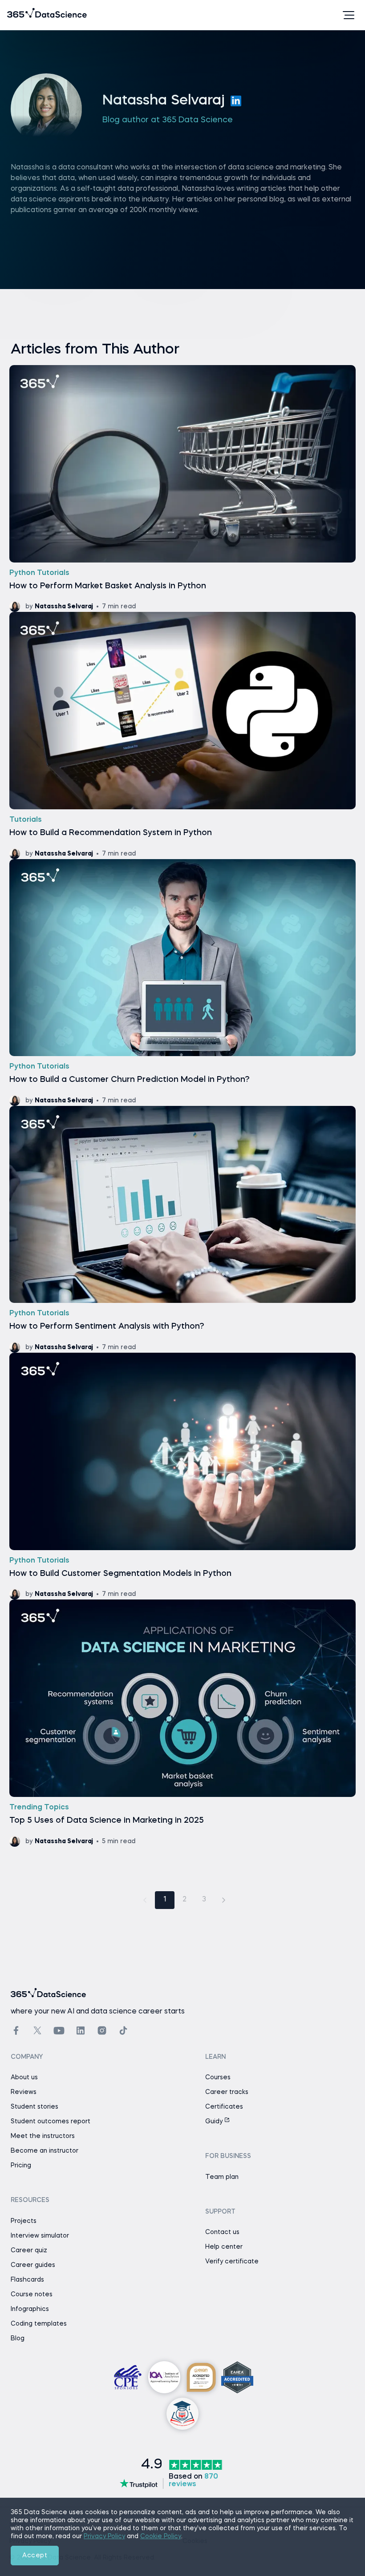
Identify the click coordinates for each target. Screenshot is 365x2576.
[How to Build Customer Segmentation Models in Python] (182, 1476)
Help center (224, 2247)
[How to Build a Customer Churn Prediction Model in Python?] (182, 983)
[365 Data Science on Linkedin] (81, 2031)
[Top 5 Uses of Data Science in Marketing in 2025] (182, 1723)
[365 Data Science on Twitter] (37, 2030)
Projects (24, 2221)
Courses (218, 2078)
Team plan (222, 2177)
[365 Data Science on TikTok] (123, 2031)
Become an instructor (45, 2151)
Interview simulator (40, 2236)
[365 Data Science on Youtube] (59, 2031)
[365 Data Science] (21, 15)
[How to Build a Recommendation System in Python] (182, 735)
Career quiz (29, 2250)
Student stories (34, 2107)
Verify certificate (232, 2262)
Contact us (222, 2232)
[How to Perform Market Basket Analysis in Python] (182, 488)
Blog (18, 2339)
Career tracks (227, 2092)
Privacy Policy (104, 2536)
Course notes (32, 2295)
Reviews (24, 2092)
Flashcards (27, 2280)
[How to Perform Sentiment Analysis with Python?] (182, 1229)
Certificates (224, 2107)
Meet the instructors (43, 2136)
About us (24, 2078)
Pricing (21, 2166)
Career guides (33, 2265)
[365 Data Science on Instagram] (102, 2031)
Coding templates (39, 2324)
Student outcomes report (51, 2122)
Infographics (30, 2309)
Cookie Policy (161, 2536)
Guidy (215, 2122)
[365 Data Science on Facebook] (16, 2031)
